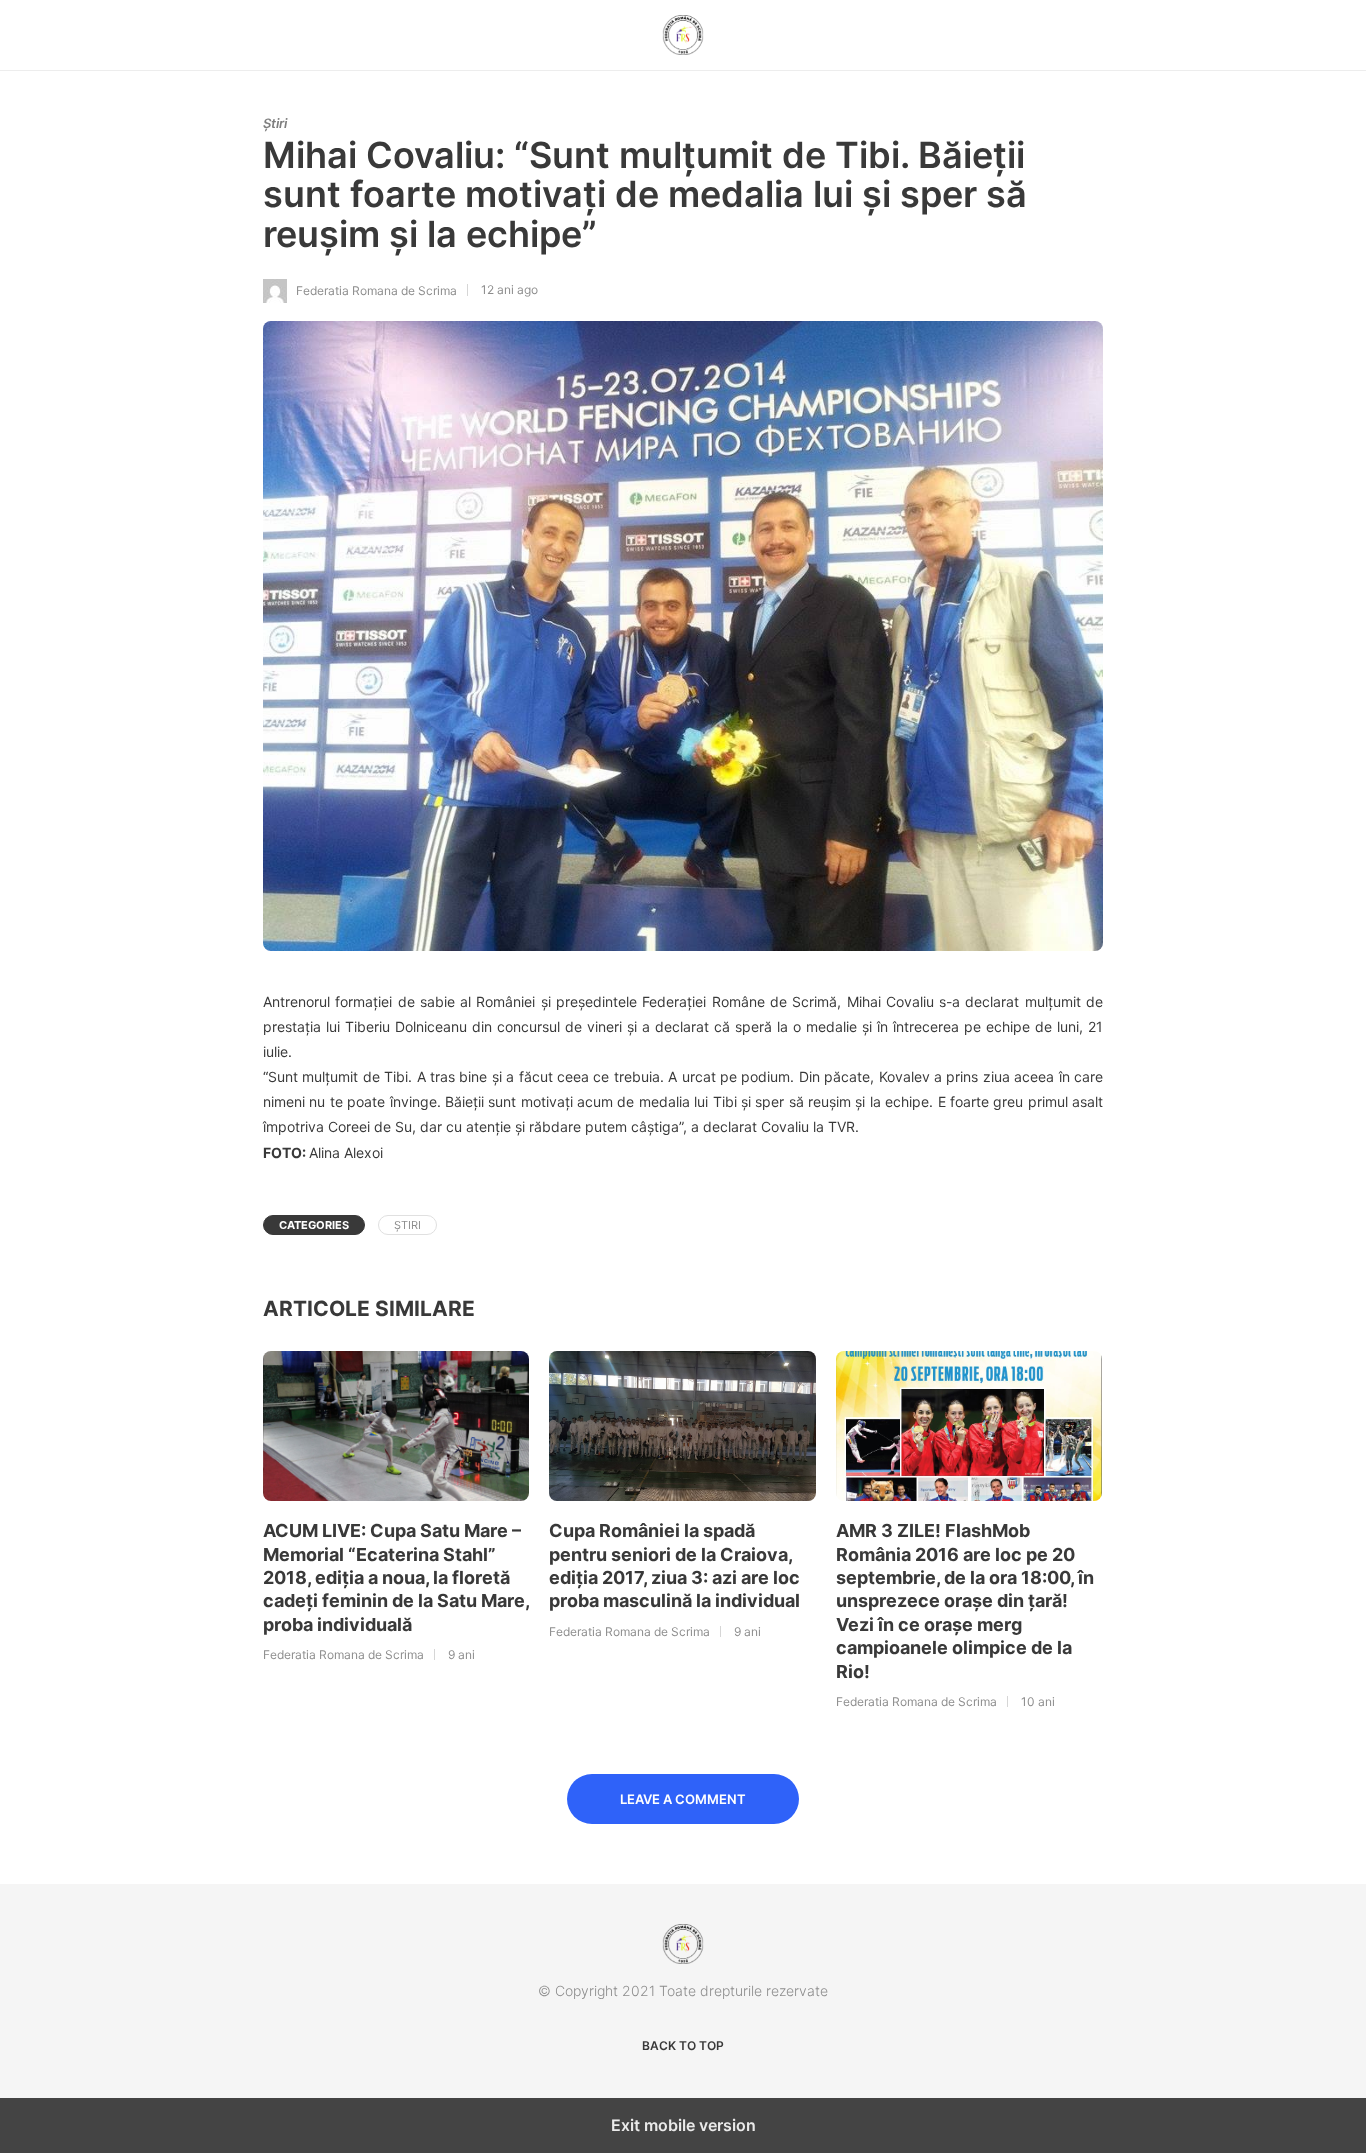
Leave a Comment (683, 1799)
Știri (275, 123)
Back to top (683, 2045)
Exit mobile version (683, 2125)
